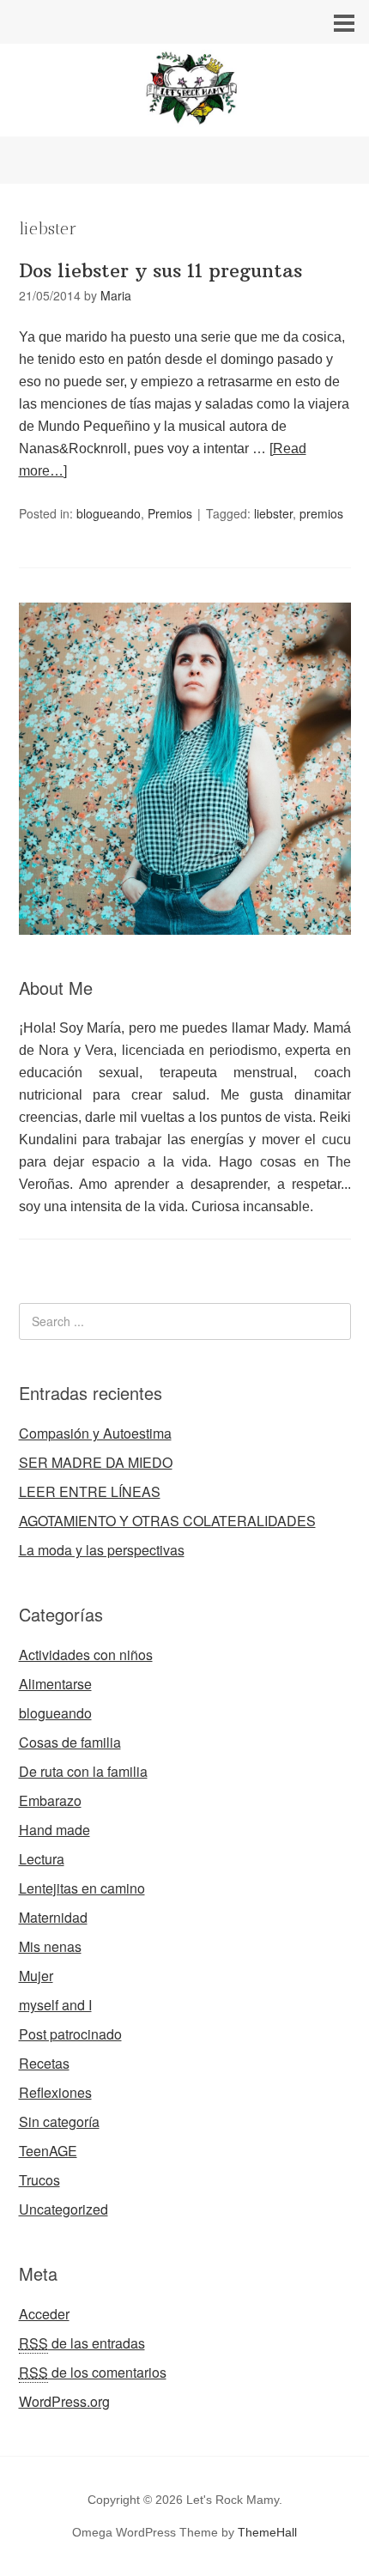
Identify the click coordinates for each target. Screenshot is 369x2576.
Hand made (54, 1830)
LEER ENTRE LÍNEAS (90, 1491)
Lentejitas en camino (82, 1888)
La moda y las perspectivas (102, 1550)
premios (321, 513)
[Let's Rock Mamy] (184, 121)
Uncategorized (64, 2209)
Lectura (42, 1859)
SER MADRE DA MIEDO (96, 1462)
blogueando (109, 513)
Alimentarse (55, 1684)
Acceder (44, 2314)
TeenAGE (48, 2151)
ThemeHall (267, 2532)
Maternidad (53, 1917)
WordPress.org (64, 2401)
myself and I (55, 2005)
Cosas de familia (70, 1742)
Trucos (39, 2180)
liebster (273, 513)
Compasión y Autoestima (95, 1433)
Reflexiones (55, 2092)
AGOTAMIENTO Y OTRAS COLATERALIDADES (167, 1521)
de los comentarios (93, 2372)
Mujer (36, 1976)
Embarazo (50, 1800)
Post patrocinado (70, 2034)
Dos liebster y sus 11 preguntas (160, 270)
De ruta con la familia (83, 1771)
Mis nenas (50, 1946)
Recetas (44, 2063)
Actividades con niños (86, 1655)
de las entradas (82, 2343)
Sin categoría (59, 2121)
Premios (170, 513)
